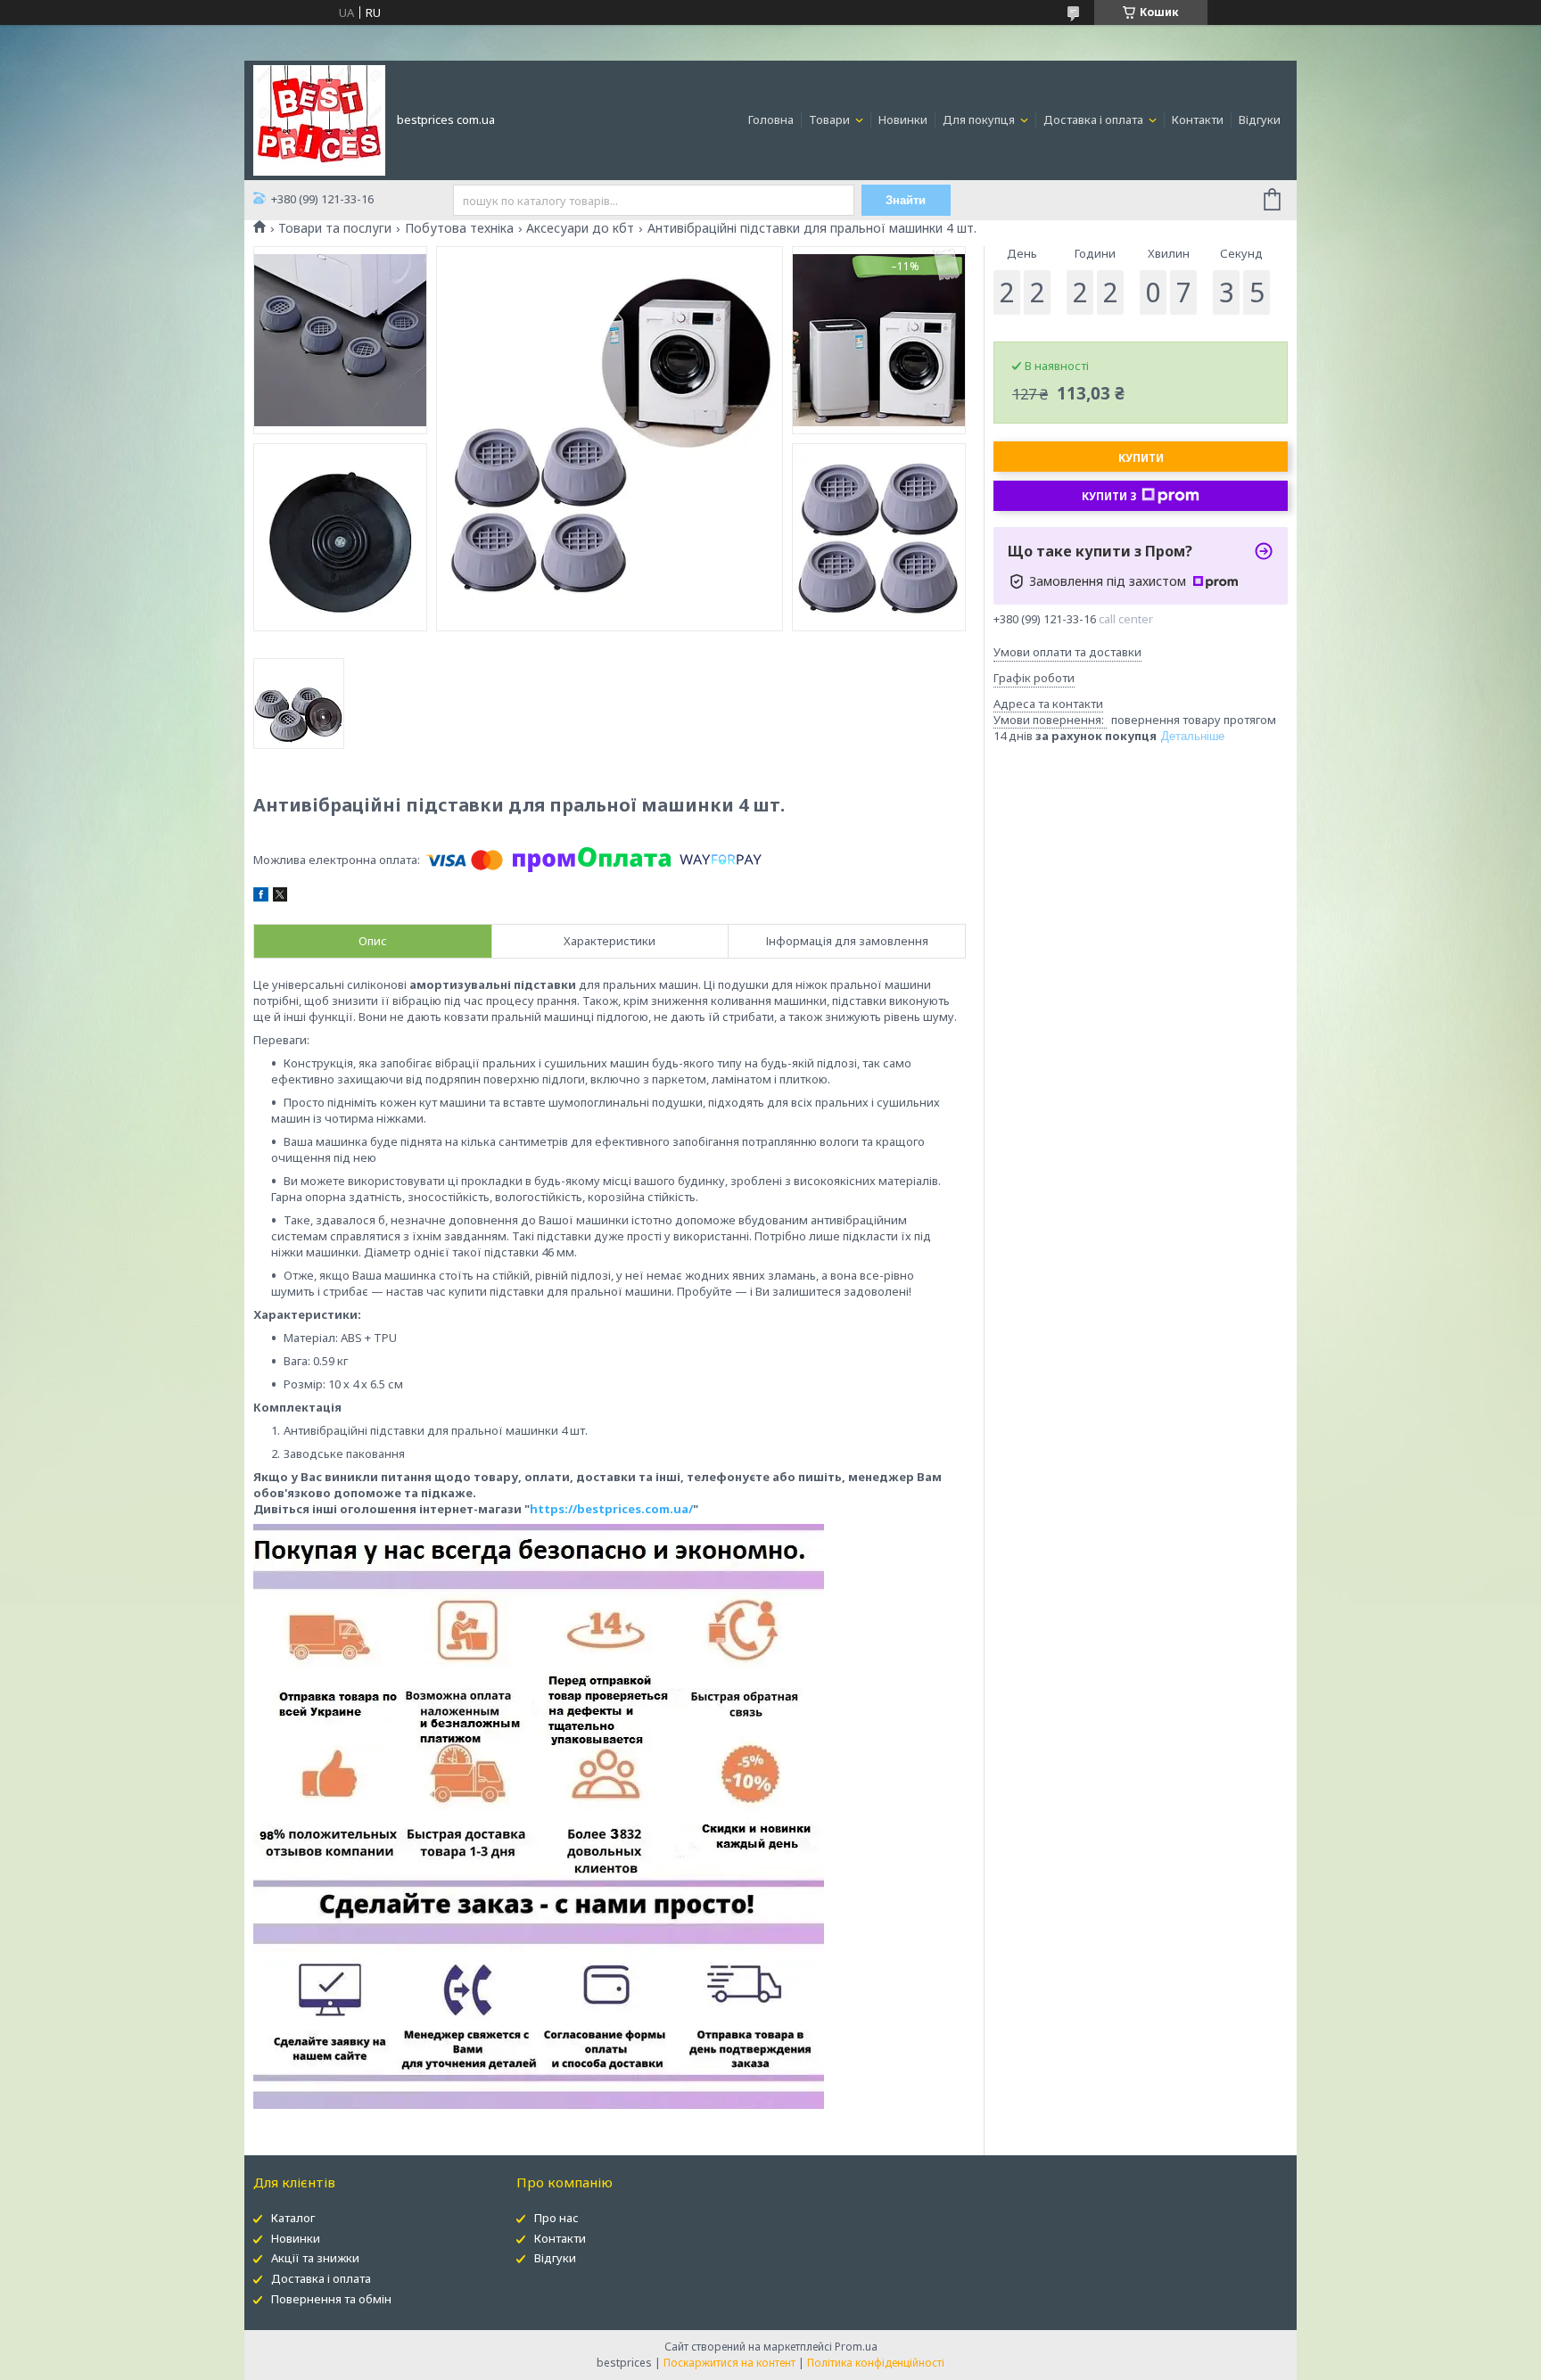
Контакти (1198, 119)
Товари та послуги (335, 228)
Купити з (1109, 496)
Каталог (293, 2218)
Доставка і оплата (1095, 119)
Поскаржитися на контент (729, 2363)
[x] (280, 897)
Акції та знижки (315, 2258)
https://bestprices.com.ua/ (611, 1509)
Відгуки (1260, 119)
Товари (831, 119)
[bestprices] (319, 119)
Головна (771, 119)
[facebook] (261, 897)
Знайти (906, 200)
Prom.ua (856, 2347)
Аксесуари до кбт (580, 228)
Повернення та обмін (331, 2299)
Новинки (903, 119)
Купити (1141, 458)
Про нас (556, 2218)
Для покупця (980, 119)
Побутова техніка (459, 228)
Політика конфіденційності (876, 2363)
